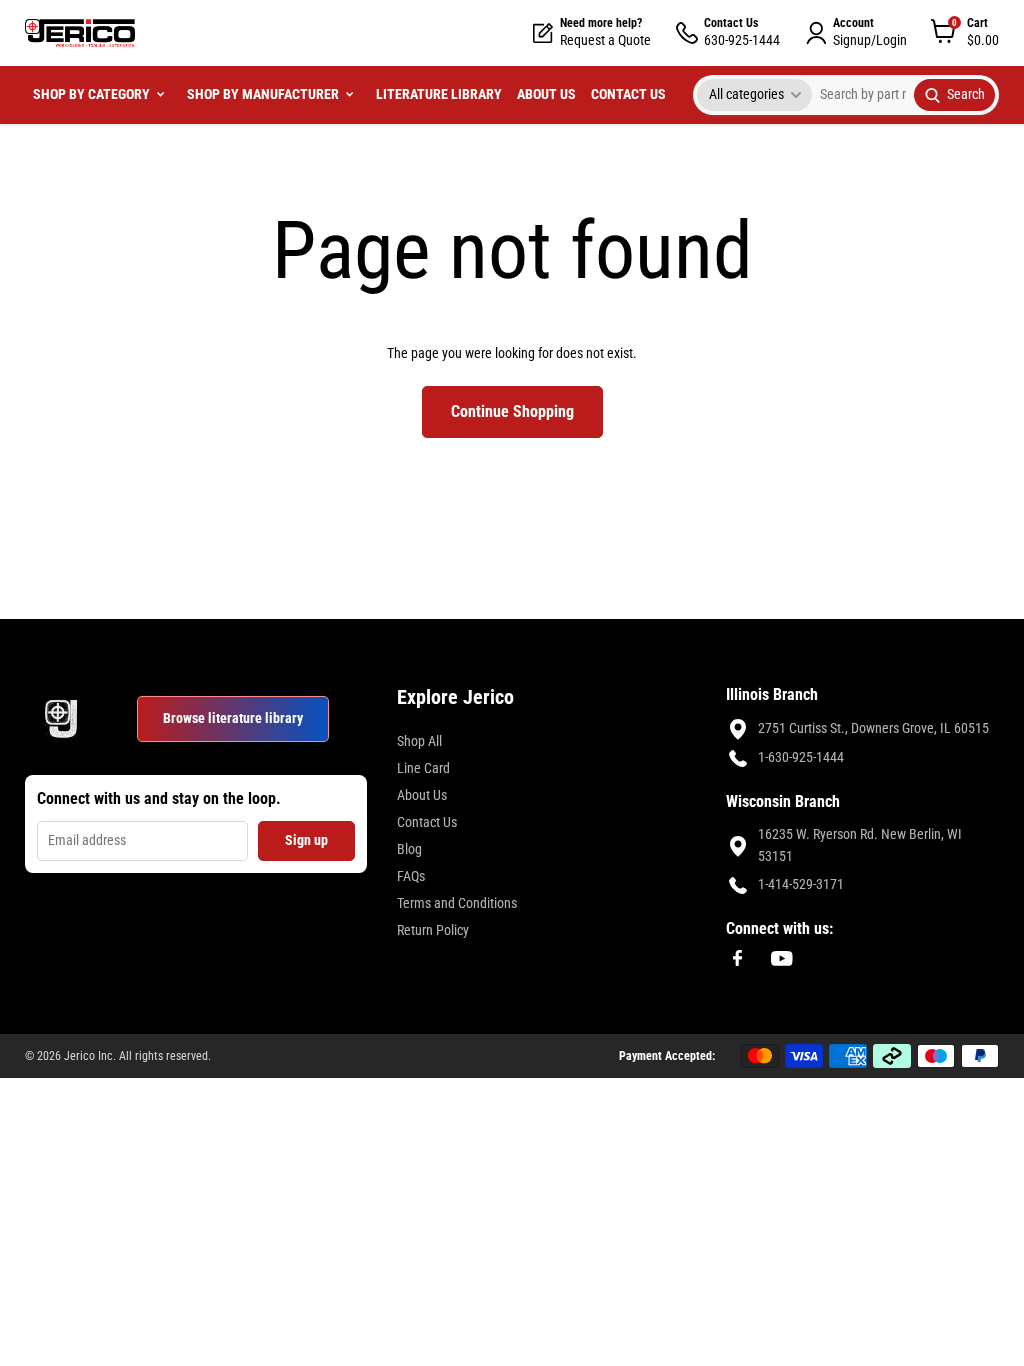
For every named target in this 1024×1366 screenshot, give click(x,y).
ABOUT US (546, 94)
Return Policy (433, 930)
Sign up (306, 840)
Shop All (419, 741)
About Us (422, 795)
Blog (409, 849)
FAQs (411, 876)
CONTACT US (628, 94)
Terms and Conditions (457, 903)
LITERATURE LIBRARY (439, 94)
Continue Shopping (512, 411)
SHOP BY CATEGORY (91, 94)
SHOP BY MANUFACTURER (263, 94)
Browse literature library (233, 718)
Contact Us (427, 822)
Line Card (423, 768)
